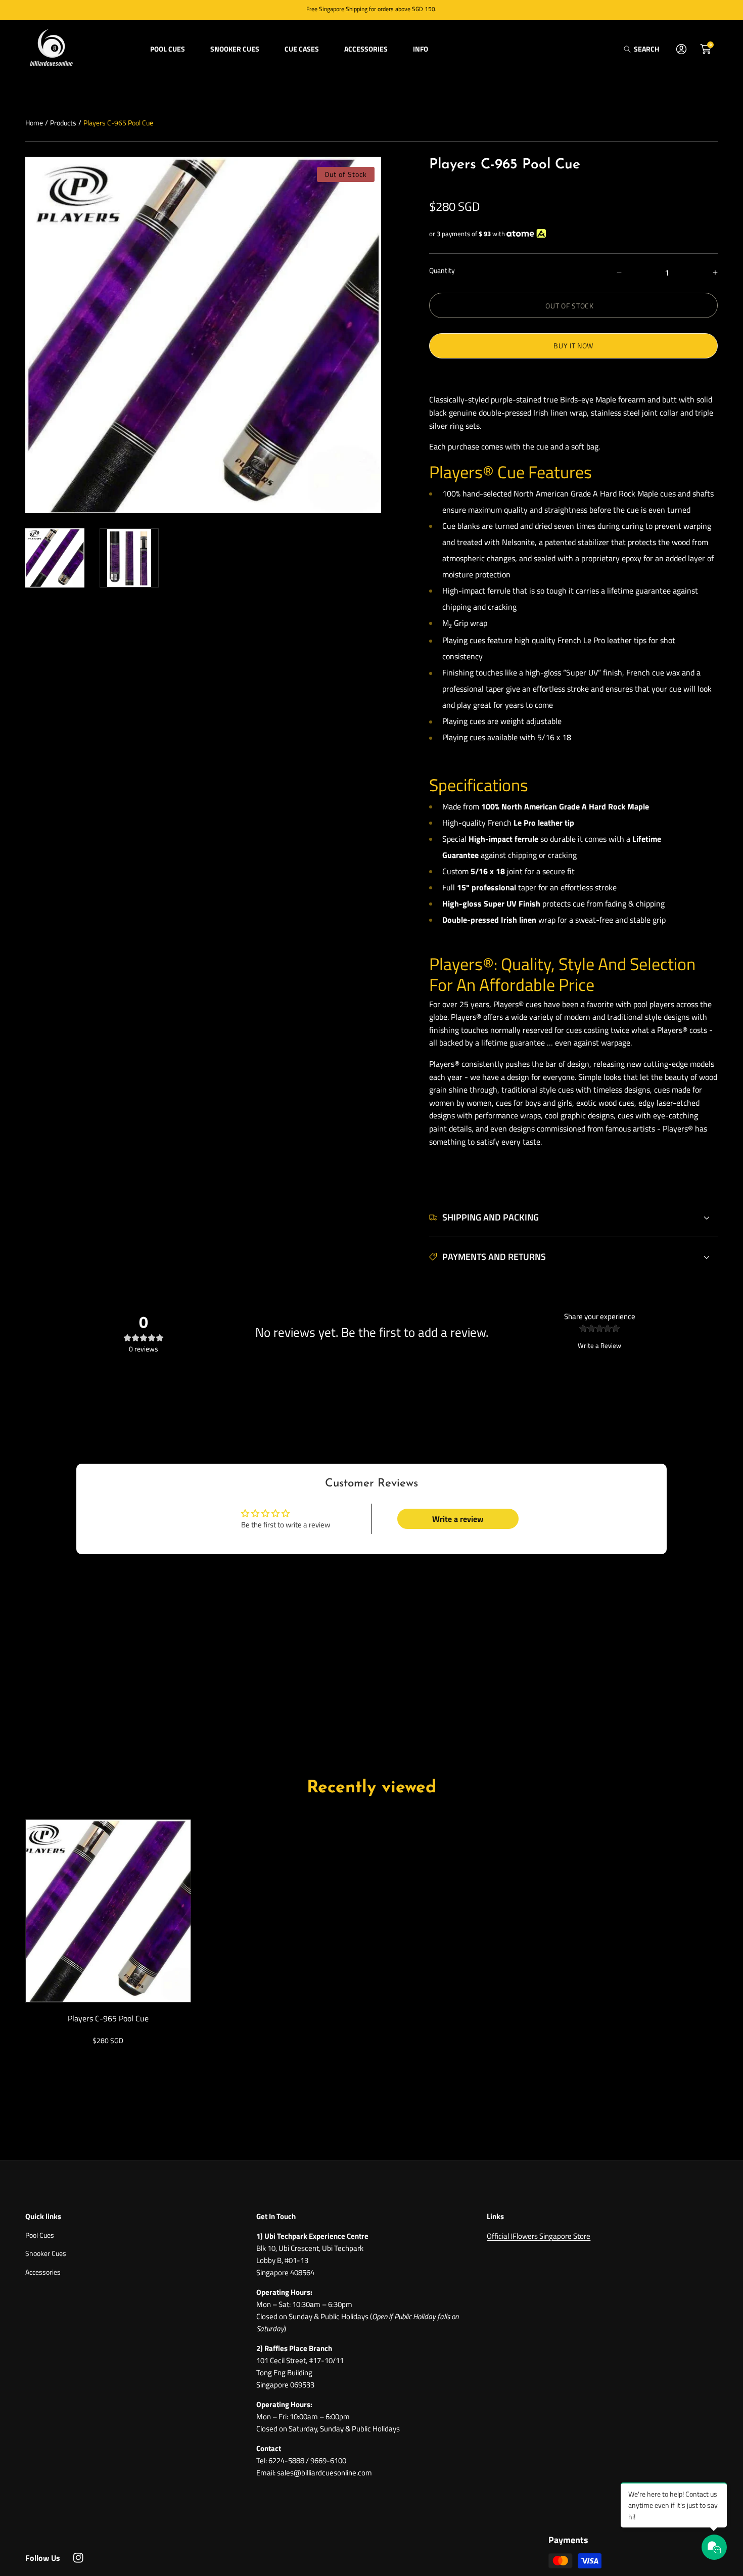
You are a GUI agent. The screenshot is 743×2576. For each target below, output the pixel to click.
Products (63, 123)
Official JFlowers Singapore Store (539, 2236)
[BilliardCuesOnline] (51, 49)
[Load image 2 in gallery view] (129, 558)
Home (34, 123)
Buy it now (573, 346)
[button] (641, 49)
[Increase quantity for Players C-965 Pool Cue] (706, 273)
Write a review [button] (458, 1519)
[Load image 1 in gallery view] (55, 558)
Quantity (442, 270)
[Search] (630, 49)
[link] (168, 49)
